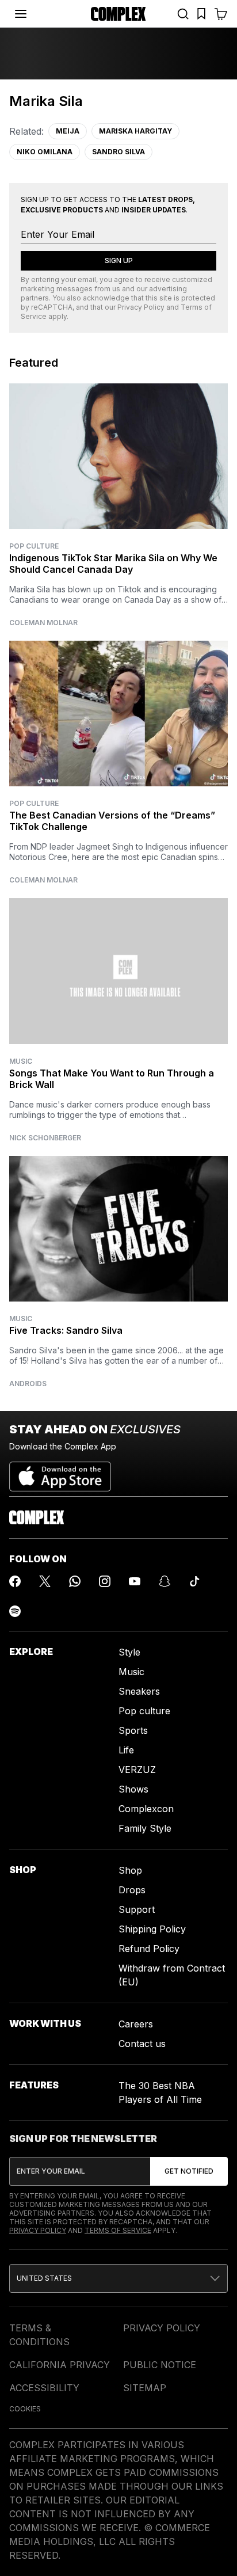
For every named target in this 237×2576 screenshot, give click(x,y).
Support (137, 1909)
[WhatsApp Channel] (75, 1581)
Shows (133, 1789)
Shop (130, 1870)
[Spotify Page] (15, 1611)
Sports (133, 1730)
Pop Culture (34, 546)
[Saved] (201, 14)
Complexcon (146, 1809)
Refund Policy (149, 1949)
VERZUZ (137, 1770)
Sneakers (139, 1691)
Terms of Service (118, 2230)
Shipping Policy (152, 1929)
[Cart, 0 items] (221, 14)
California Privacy (60, 2365)
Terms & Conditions (39, 2335)
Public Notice (160, 2365)
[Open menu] (21, 14)
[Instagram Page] (105, 1581)
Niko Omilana (45, 152)
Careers (136, 2024)
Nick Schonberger (45, 1138)
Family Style (145, 1828)
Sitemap (145, 2388)
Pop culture (144, 1711)
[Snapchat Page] (165, 1581)
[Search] (183, 14)
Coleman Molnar (43, 623)
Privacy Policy (141, 307)
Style (129, 1652)
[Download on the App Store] (60, 1472)
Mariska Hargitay (135, 131)
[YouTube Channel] (135, 1581)
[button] (118, 2278)
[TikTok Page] (194, 1581)
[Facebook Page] (15, 1581)
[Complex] (118, 14)
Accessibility (44, 2388)
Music (21, 1061)
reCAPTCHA (52, 307)
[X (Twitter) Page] (45, 1581)
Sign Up (119, 260)
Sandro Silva (118, 152)
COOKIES (25, 2409)
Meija (68, 131)
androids (28, 1384)
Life (126, 1750)
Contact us (142, 2044)
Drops (132, 1890)
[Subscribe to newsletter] (189, 2171)
